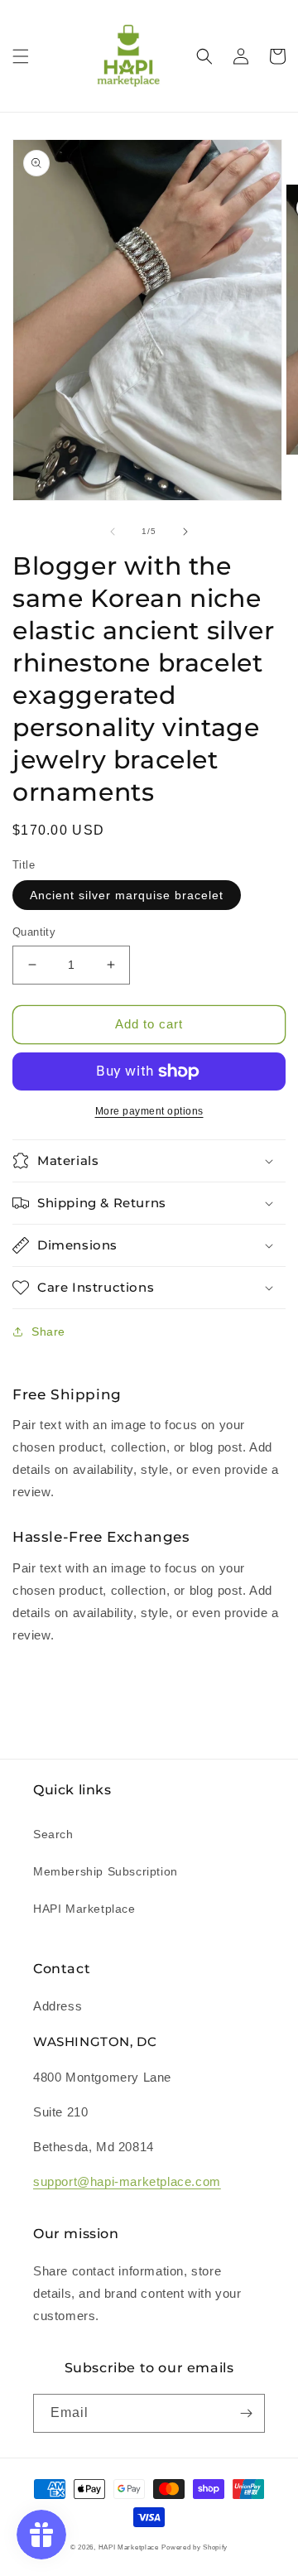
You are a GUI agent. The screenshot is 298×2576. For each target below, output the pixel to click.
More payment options (149, 1111)
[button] (21, 56)
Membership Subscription (106, 1871)
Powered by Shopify (195, 2547)
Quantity (34, 932)
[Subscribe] (246, 2413)
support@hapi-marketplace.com (127, 2181)
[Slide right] (185, 532)
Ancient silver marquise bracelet (127, 895)
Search (53, 1834)
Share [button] (48, 1331)
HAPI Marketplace (84, 1909)
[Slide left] (113, 532)
